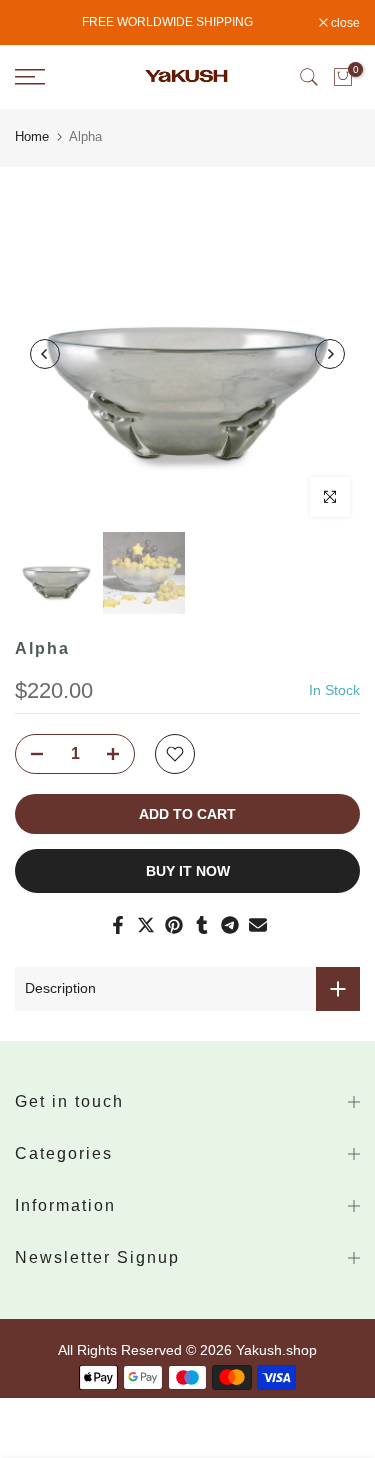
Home (32, 136)
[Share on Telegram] (230, 925)
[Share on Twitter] (146, 925)
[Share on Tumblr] (202, 925)
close (344, 23)
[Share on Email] (258, 925)
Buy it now (188, 871)
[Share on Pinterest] (174, 925)
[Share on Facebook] (118, 925)
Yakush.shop (276, 1350)
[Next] (330, 354)
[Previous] (45, 354)
